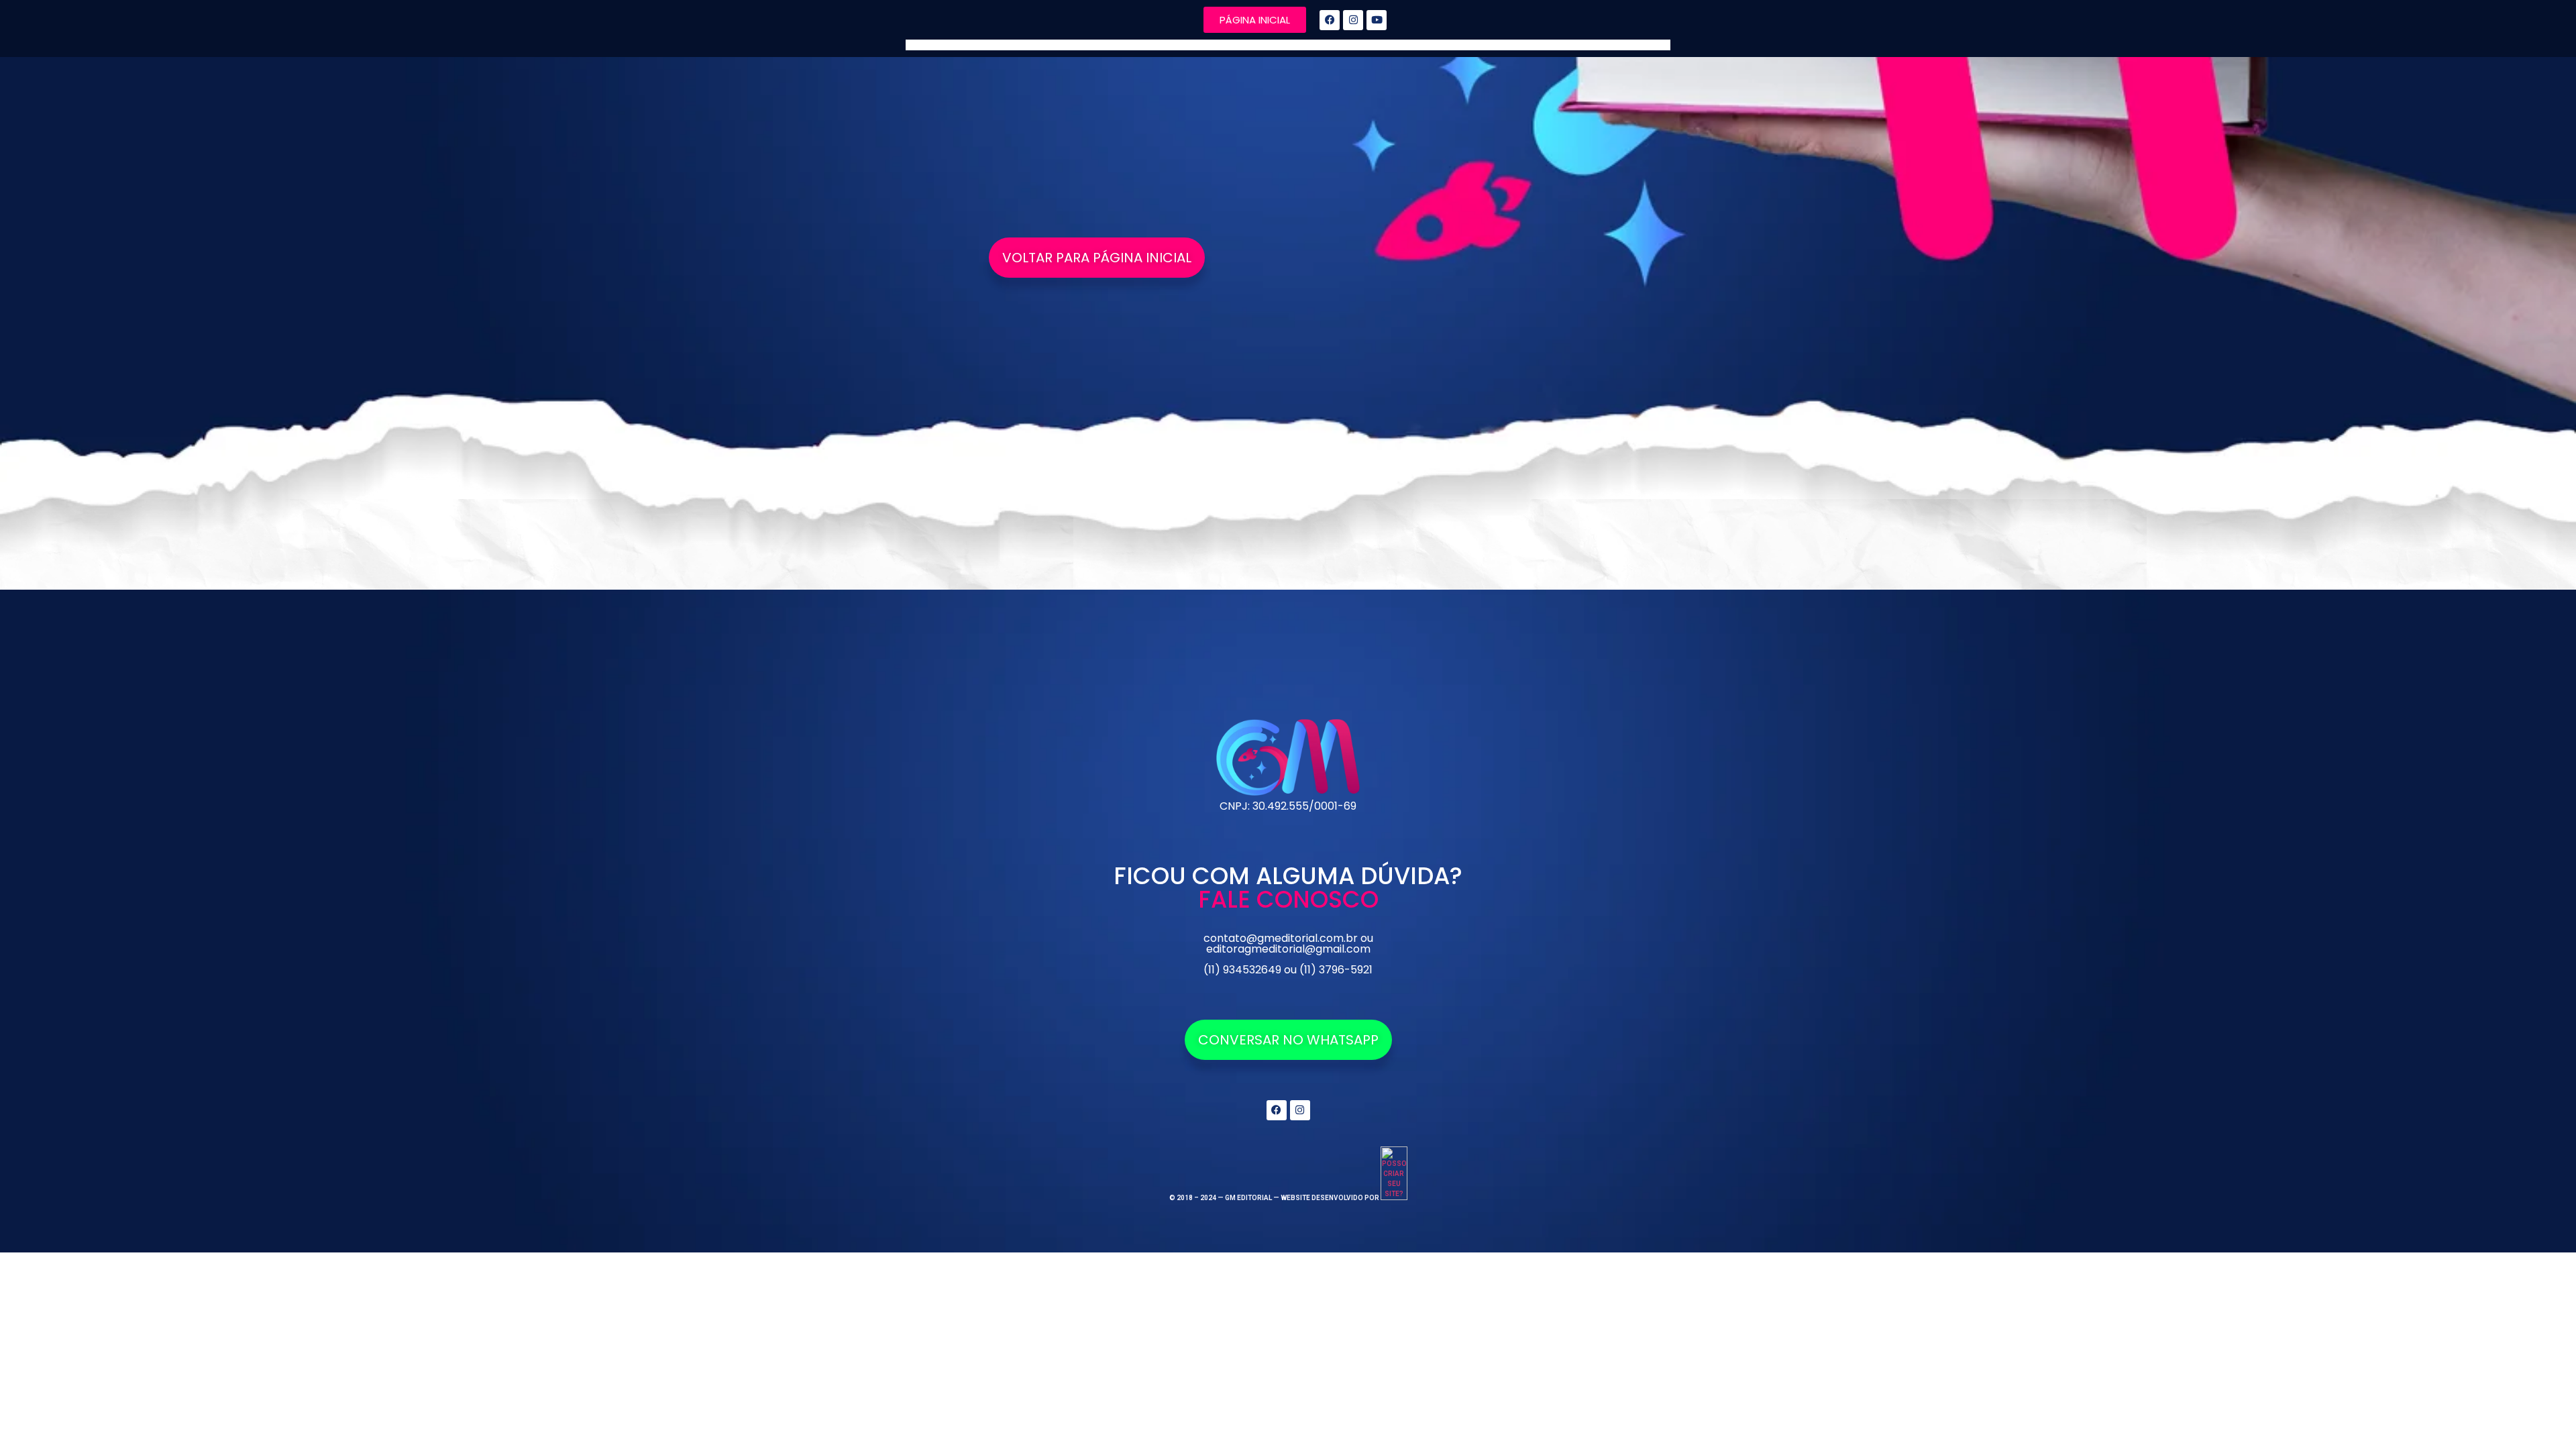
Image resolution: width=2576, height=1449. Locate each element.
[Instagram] (1353, 20)
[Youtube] (1377, 20)
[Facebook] (1330, 20)
